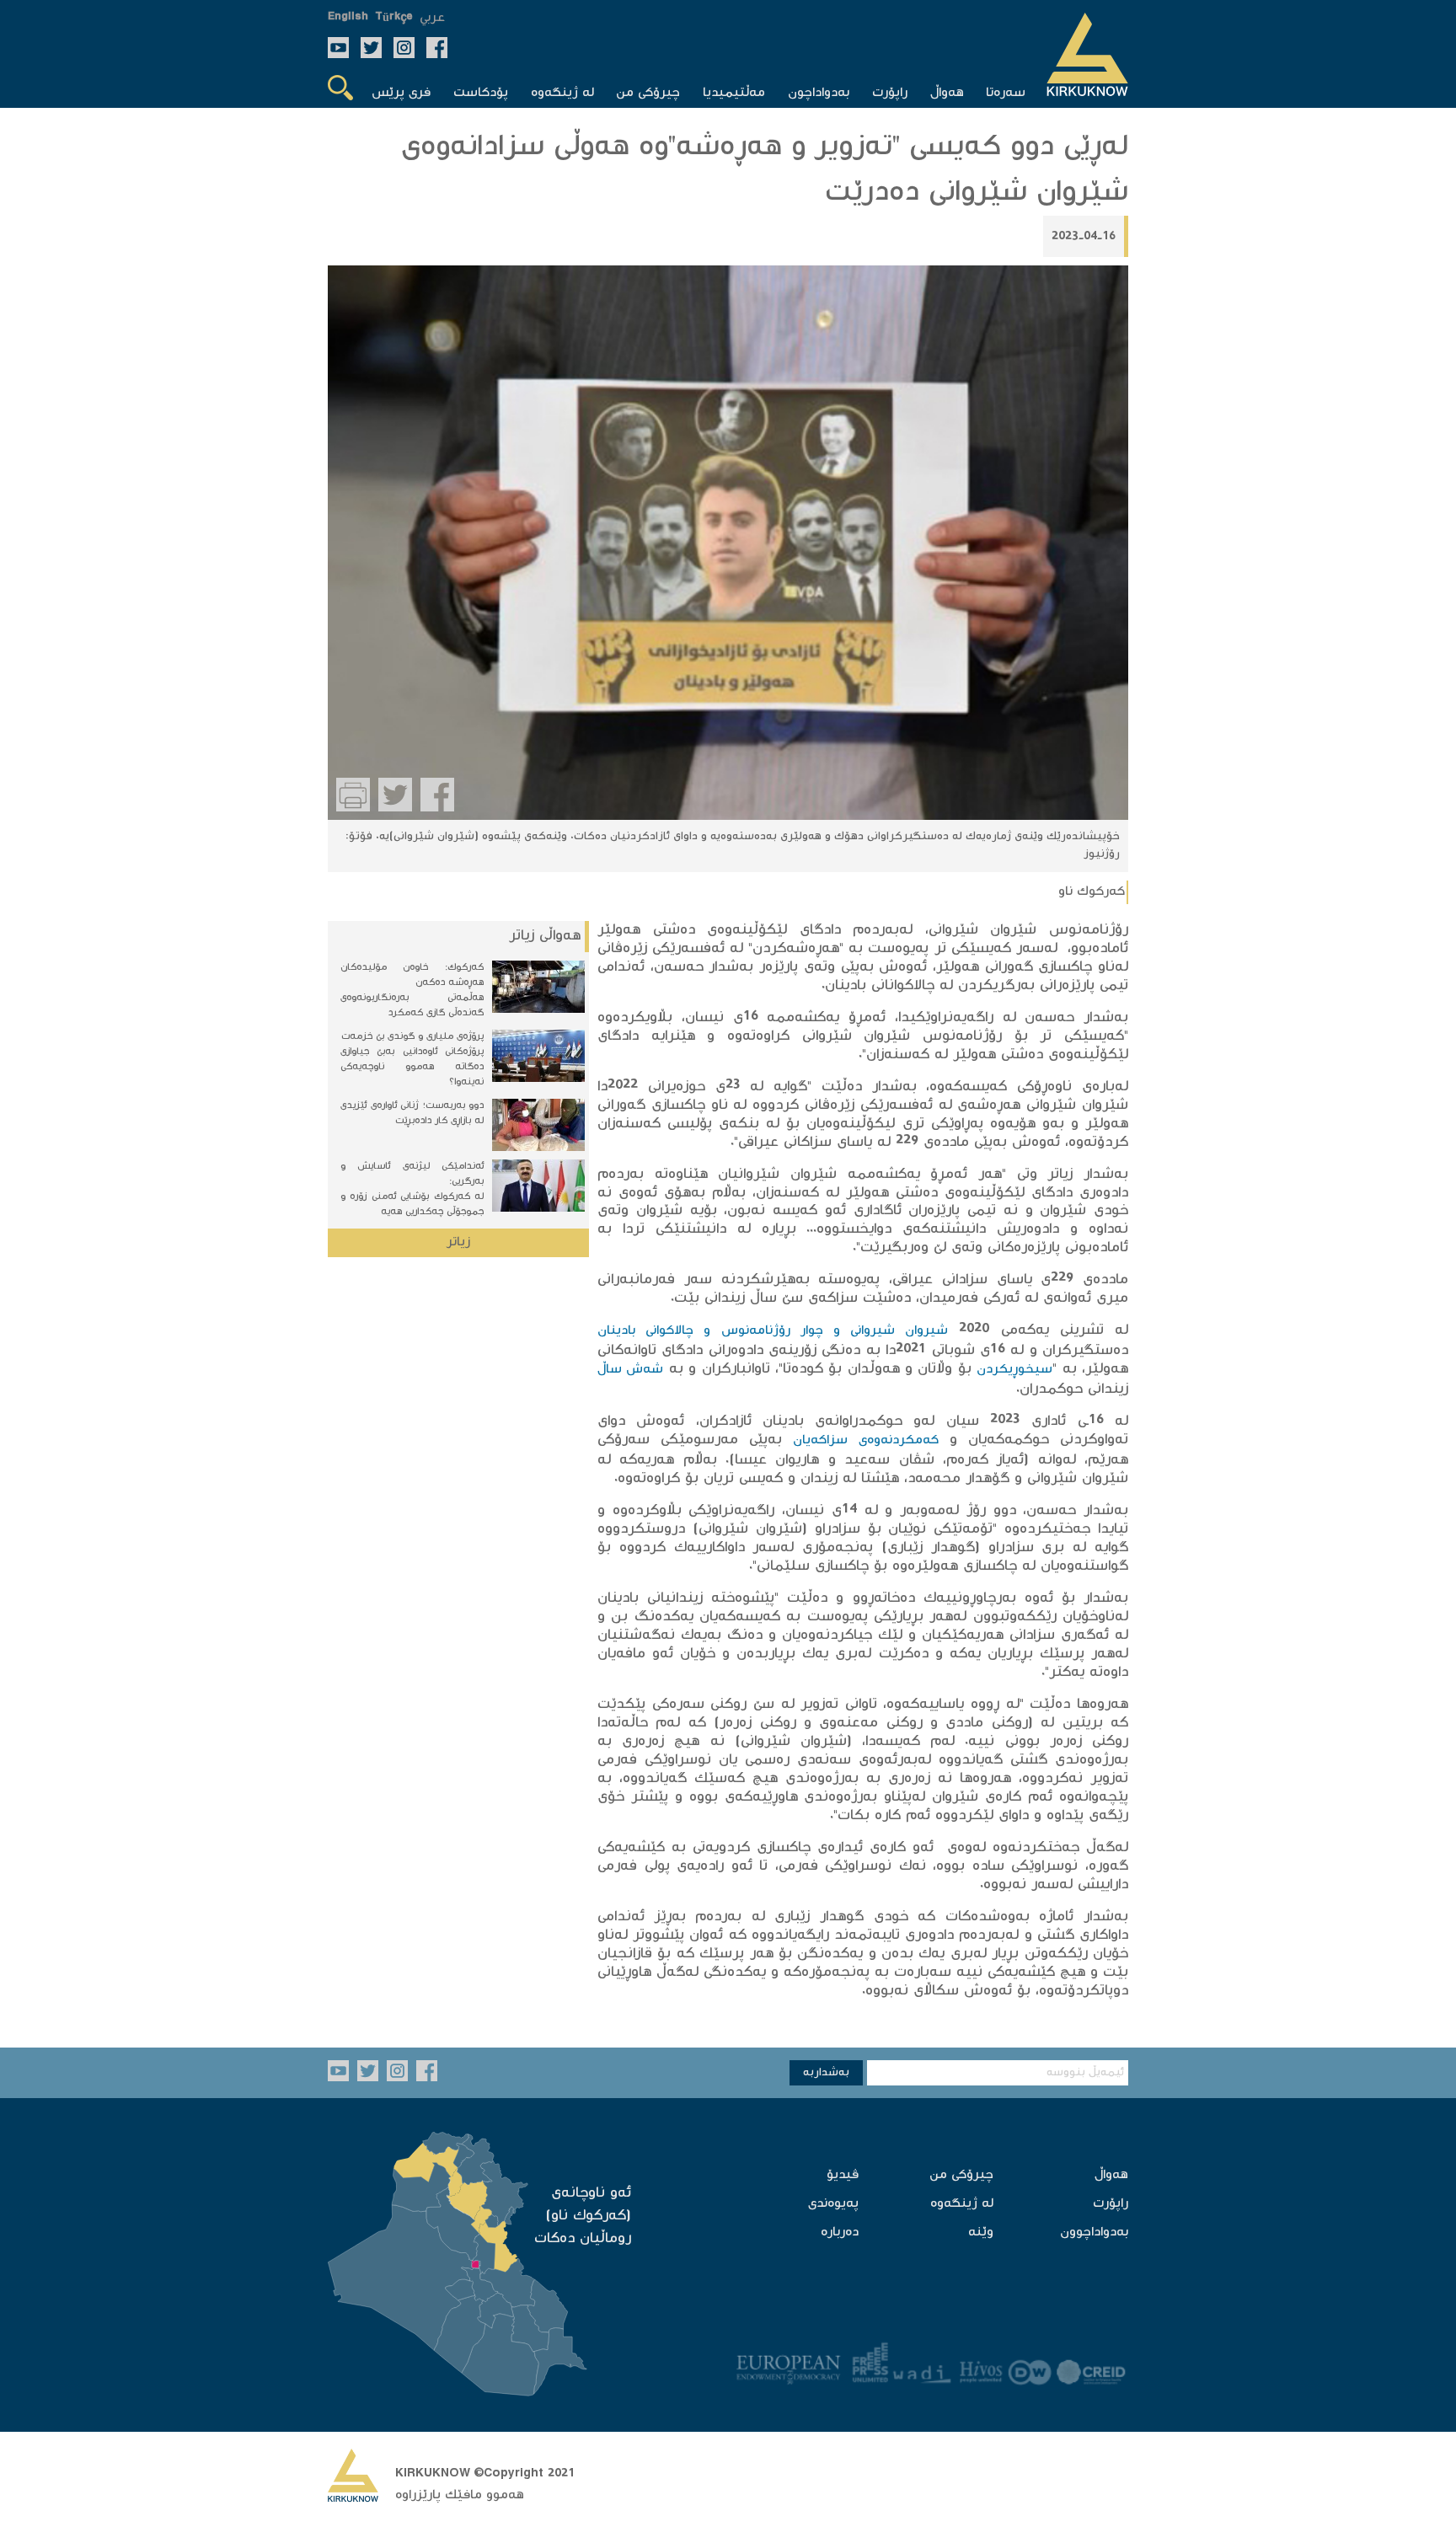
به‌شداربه (826, 2073)
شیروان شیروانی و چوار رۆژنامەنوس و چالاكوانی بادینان (773, 1331)
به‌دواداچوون (1094, 2233)
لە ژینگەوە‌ (962, 2204)
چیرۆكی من (961, 2175)
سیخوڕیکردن (1014, 1370)
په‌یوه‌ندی (833, 2204)
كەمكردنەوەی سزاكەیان (865, 1440)
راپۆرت (1111, 2204)
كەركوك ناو (1092, 892)
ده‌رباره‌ (840, 2233)
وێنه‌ (981, 2233)
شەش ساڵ (630, 1370)
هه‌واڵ (1111, 2175)
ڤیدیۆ (843, 2175)
